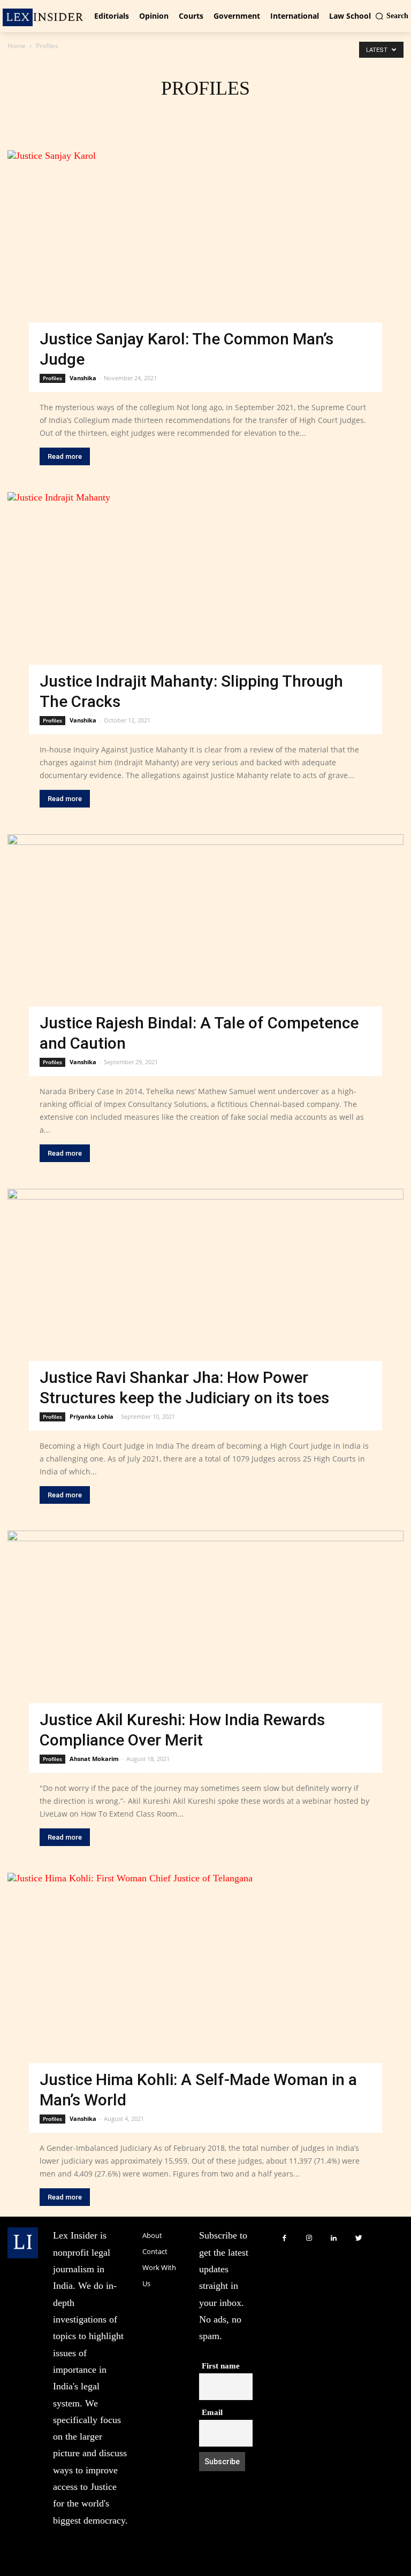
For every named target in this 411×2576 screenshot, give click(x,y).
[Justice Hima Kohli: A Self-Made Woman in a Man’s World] (205, 1991)
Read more (65, 456)
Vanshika (83, 378)
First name (221, 2366)
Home (17, 46)
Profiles (52, 378)
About (152, 2235)
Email (212, 2412)
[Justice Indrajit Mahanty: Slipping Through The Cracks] (205, 601)
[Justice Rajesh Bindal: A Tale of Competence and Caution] (205, 944)
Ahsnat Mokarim (94, 1759)
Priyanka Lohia (92, 1416)
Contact (155, 2251)
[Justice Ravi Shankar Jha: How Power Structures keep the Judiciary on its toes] (205, 1298)
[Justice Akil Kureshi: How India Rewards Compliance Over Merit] (205, 1640)
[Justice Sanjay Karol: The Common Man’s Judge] (205, 260)
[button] (392, 16)
